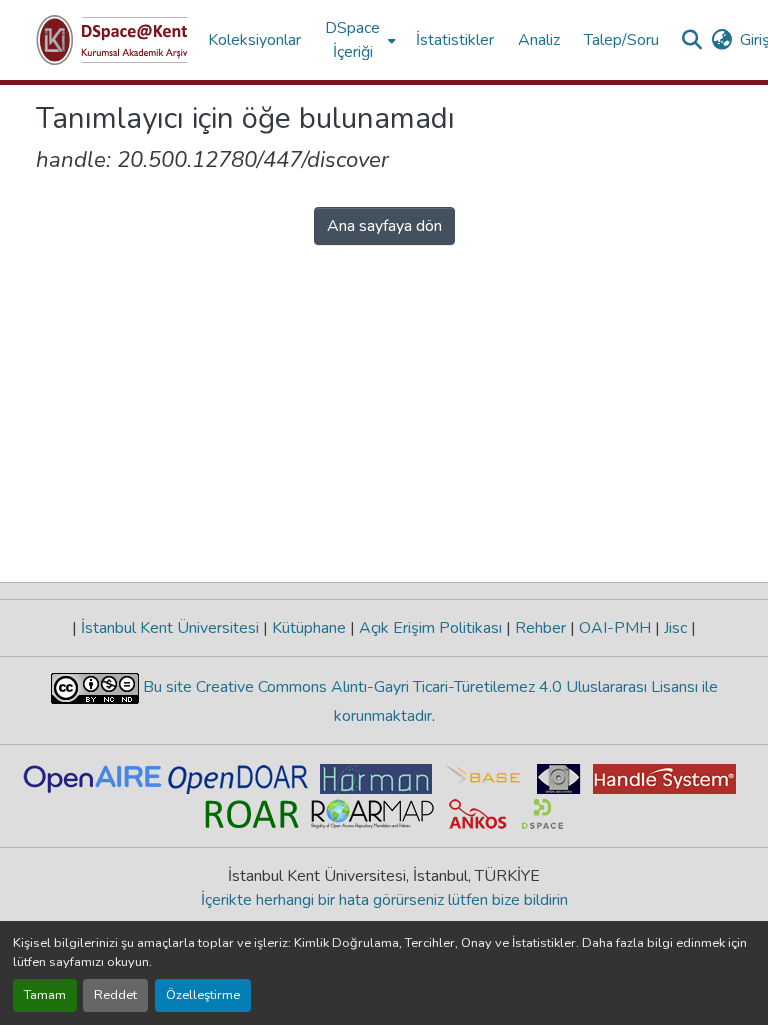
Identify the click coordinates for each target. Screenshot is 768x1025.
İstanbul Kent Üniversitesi (170, 628)
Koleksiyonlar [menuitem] (254, 40)
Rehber (540, 628)
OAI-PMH (615, 628)
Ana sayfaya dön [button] (384, 226)
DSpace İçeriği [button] (352, 40)
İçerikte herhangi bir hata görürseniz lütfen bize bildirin (384, 900)
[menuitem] (358, 40)
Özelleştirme (203, 995)
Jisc (675, 628)
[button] (112, 40)
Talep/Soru (621, 40)
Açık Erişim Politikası (430, 628)
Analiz (539, 40)
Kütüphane (309, 628)
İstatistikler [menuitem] (455, 40)
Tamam (45, 995)
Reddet (115, 995)
